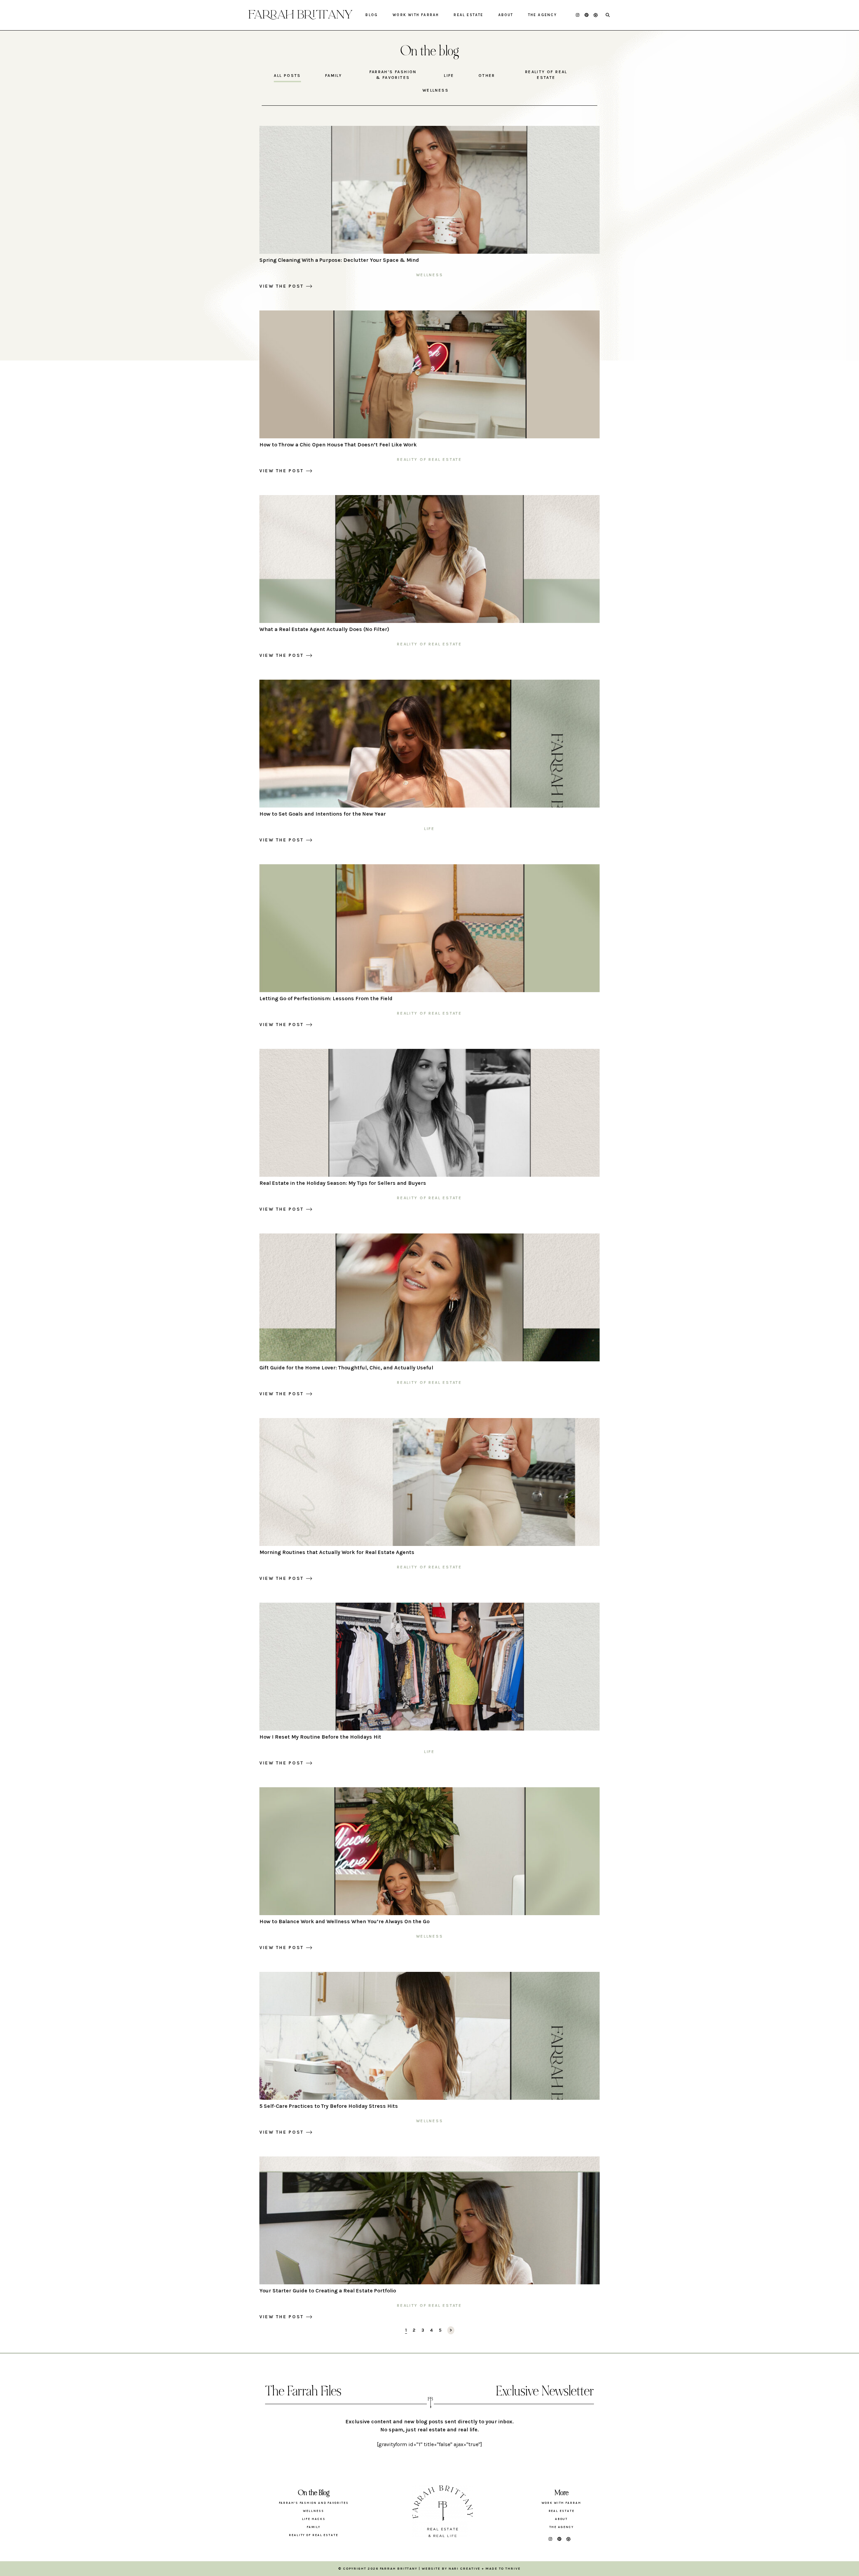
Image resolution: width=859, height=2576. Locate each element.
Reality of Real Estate (546, 75)
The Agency (543, 15)
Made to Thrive (503, 2569)
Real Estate (468, 15)
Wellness (436, 90)
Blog (372, 15)
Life (449, 76)
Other (487, 76)
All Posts (287, 76)
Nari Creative (465, 2569)
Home (300, 15)
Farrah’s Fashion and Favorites (314, 2503)
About (506, 15)
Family (334, 76)
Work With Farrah (416, 15)
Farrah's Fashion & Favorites (393, 75)
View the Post (282, 286)
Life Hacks (314, 2519)
